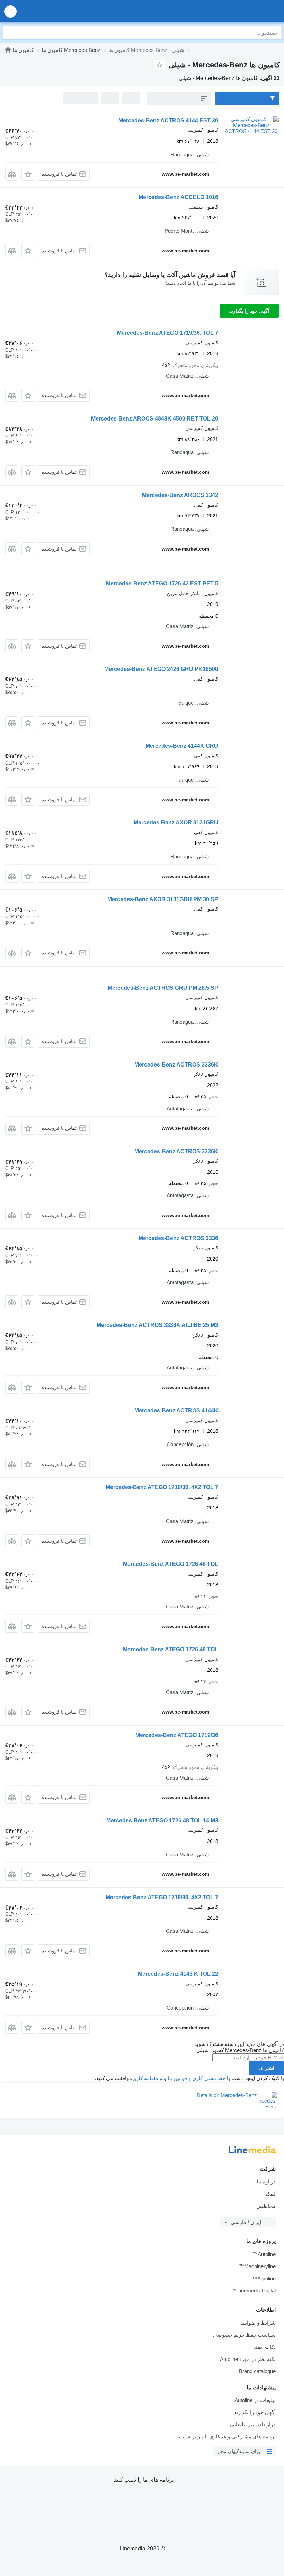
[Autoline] (8, 50)
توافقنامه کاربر (148, 2078)
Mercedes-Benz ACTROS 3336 (178, 1238)
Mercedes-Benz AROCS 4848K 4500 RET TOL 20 (155, 419)
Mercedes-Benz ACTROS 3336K (176, 1065)
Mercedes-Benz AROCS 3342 (180, 495)
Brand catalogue (257, 2371)
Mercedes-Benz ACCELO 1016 (178, 197)
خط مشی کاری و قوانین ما (197, 2078)
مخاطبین (266, 2206)
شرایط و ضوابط (258, 2323)
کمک (271, 2194)
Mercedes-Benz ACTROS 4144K (176, 1410)
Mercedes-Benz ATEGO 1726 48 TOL (171, 1564)
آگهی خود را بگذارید (249, 311)
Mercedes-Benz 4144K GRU (182, 746)
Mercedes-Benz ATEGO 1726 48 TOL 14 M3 (162, 1821)
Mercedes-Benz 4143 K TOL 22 (178, 1974)
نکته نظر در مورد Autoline (248, 2359)
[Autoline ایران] (239, 11)
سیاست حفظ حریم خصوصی (244, 2335)
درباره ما (266, 2182)
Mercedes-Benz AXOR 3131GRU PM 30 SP (163, 899)
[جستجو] (10, 33)
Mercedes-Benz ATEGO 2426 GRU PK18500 (161, 669)
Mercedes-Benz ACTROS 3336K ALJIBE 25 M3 (157, 1325)
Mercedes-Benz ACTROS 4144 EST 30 (168, 121)
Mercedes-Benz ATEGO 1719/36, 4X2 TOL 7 (162, 1487)
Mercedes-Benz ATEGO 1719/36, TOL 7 (168, 333)
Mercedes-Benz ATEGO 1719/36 (177, 1735)
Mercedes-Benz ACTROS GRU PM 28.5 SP (163, 988)
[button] (10, 11)
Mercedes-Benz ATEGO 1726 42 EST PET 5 (162, 584)
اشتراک (267, 2068)
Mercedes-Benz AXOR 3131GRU (176, 823)
